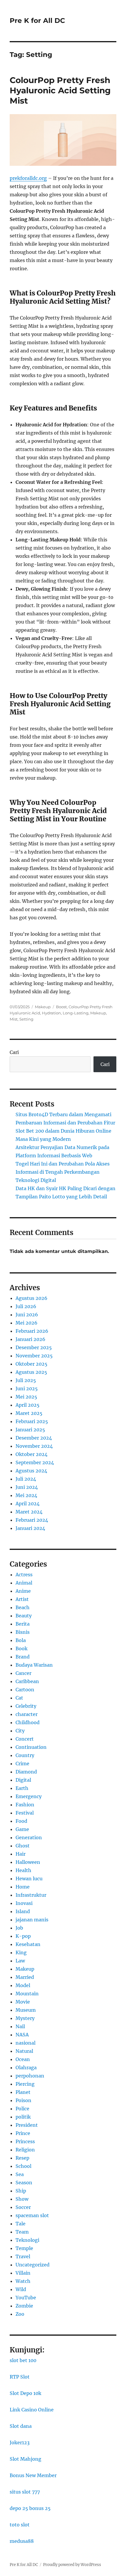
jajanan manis (32, 1920)
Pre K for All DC (37, 21)
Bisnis (23, 1632)
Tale (21, 2224)
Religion (25, 2150)
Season (24, 2183)
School (23, 2166)
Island (23, 1911)
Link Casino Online (32, 2410)
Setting (26, 1019)
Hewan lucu (29, 1879)
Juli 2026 (26, 1306)
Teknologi (27, 2240)
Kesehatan (28, 1944)
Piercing (25, 2084)
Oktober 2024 (31, 1454)
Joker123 (20, 2442)
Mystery (25, 2018)
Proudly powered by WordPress (72, 2565)
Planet (23, 2092)
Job (19, 1928)
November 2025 (34, 1356)
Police (22, 2109)
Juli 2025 (26, 1380)
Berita (23, 1624)
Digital (23, 1780)
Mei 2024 (26, 1495)
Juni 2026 (27, 1315)
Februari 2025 (32, 1421)
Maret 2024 (29, 1512)
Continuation (31, 1747)
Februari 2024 (32, 1520)
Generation (29, 1837)
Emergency (29, 1796)
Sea (20, 2174)
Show (22, 2199)
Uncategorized (33, 2265)
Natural (24, 2051)
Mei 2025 (26, 1397)
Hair (21, 1854)
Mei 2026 (27, 1323)
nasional (25, 2043)
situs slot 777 (25, 2492)
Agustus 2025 (31, 1372)
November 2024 (34, 1446)
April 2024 (28, 1504)
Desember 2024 (34, 1438)
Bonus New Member (33, 2475)
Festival (25, 1813)
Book (22, 1648)
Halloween (28, 1862)
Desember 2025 (34, 1347)
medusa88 (22, 2541)
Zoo (20, 2314)
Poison (23, 2100)
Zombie (24, 2306)
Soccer (23, 2207)
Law (20, 1961)
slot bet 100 (23, 2360)
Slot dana (21, 2426)
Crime (22, 1763)
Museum (26, 2010)
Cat (19, 1698)
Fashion (25, 1805)
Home (23, 1887)
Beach (23, 1607)
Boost (61, 1007)
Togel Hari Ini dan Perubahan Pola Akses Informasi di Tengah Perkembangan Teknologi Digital (63, 1172)
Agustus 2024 (31, 1471)
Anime (23, 1591)
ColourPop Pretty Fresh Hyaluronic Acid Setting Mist (60, 90)
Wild (21, 2289)
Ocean (23, 2059)
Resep (22, 2158)
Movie (23, 2002)
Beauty (24, 1616)
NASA (22, 2035)
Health (23, 1870)
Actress (24, 1575)
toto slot (20, 2525)
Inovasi (24, 1903)
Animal (24, 1583)
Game (22, 1829)
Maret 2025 (29, 1413)
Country (25, 1755)
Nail (20, 2026)
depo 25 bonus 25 (30, 2508)
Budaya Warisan (34, 1665)
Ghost (23, 1846)
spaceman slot (32, 2215)
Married (25, 1977)
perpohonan (30, 2076)
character (27, 1714)
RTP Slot (20, 2377)
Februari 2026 (32, 1331)
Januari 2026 (30, 1339)
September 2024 (35, 1462)
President (27, 2125)
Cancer (23, 1673)
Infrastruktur (31, 1895)
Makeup (43, 1007)
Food (21, 1821)
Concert (25, 1739)
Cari (14, 1052)
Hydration (51, 1013)
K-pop (23, 1936)
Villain (23, 2273)
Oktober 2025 (31, 1364)
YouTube (26, 2298)
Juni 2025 (27, 1388)
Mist (14, 1019)
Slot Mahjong (25, 2459)
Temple (24, 2248)
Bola (21, 1640)
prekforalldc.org (28, 178)
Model (23, 1985)
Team (22, 2232)
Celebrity (26, 1706)
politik (23, 2117)
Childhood (28, 1722)
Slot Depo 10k (25, 2393)
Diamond (26, 1772)
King (21, 1952)
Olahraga (26, 2067)
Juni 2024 (27, 1487)
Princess (25, 2141)
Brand (23, 1657)
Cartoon (25, 1690)
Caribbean (27, 1681)
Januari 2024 (30, 1528)
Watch (23, 2281)
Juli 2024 (26, 1479)
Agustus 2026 (31, 1298)
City (20, 1731)
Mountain (27, 1994)
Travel (23, 2256)
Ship (21, 2191)
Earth (22, 1788)
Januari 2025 (30, 1430)
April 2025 (28, 1405)
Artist (22, 1599)
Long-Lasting (76, 1013)
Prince (23, 2133)
